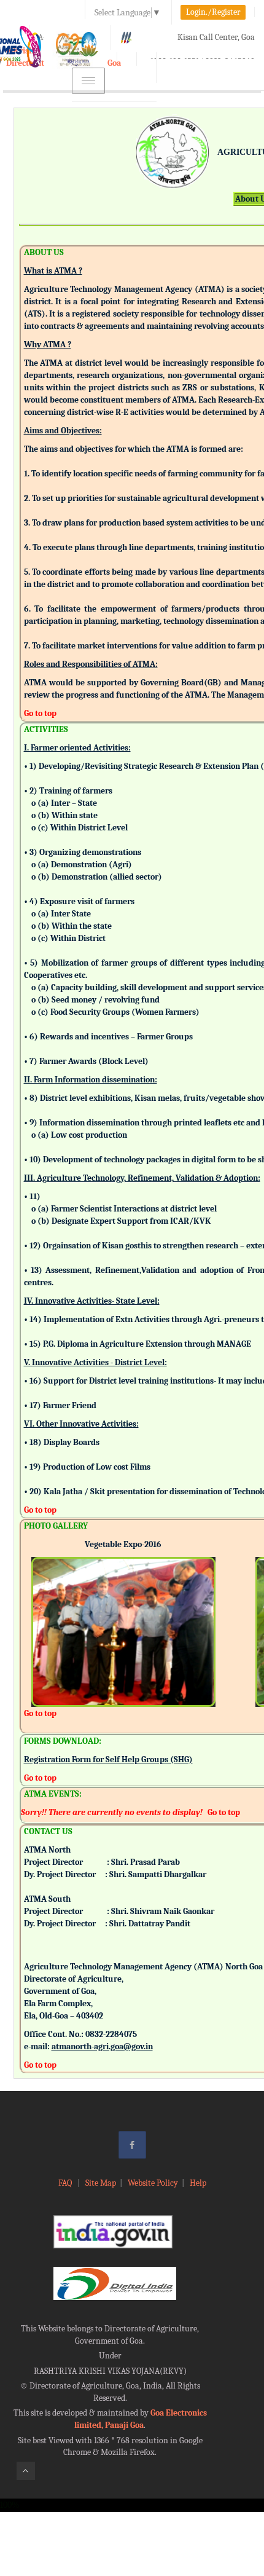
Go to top (40, 713)
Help (198, 2183)
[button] (41, 1615)
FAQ (66, 2183)
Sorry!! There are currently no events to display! (112, 1812)
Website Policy (153, 2183)
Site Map (101, 2183)
